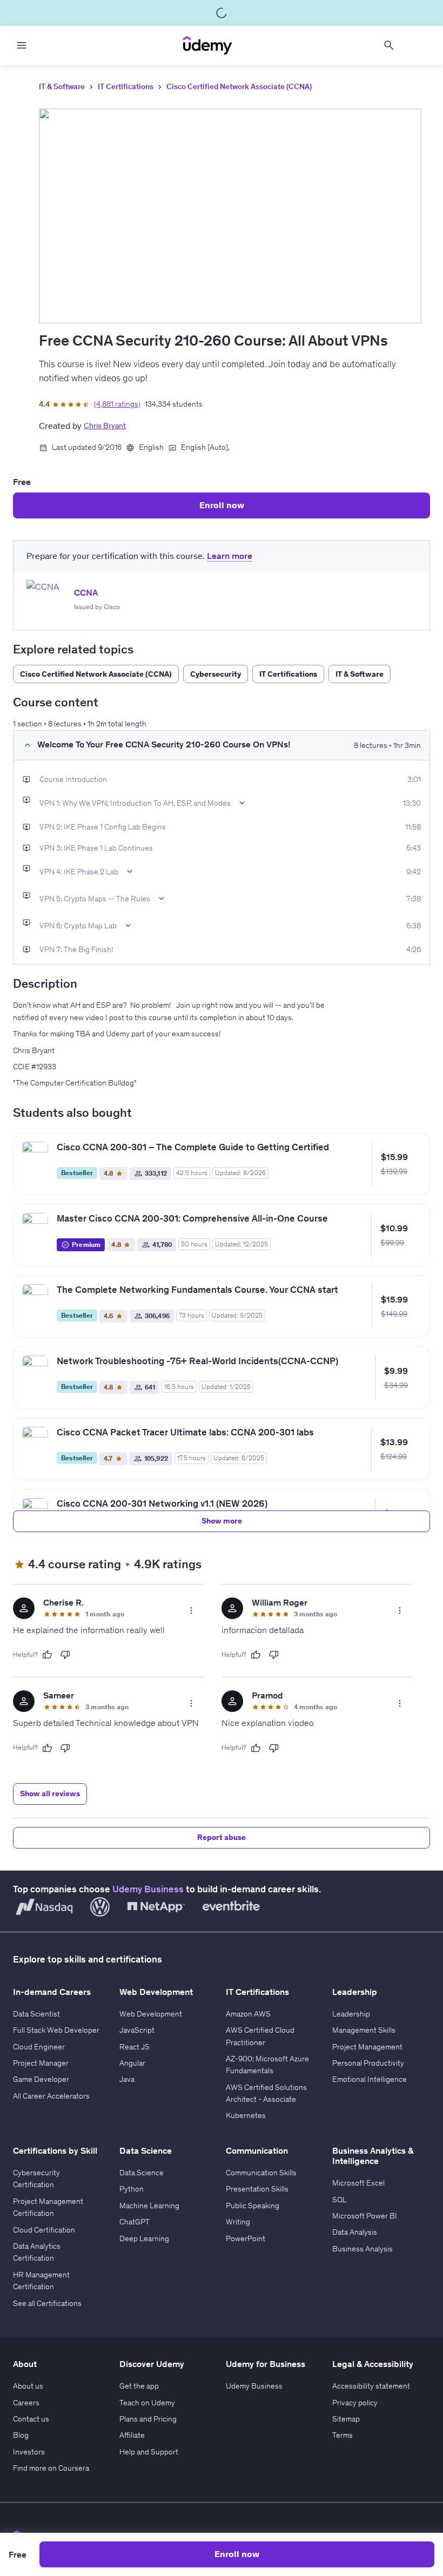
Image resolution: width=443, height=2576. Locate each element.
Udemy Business (148, 1889)
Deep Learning (144, 2238)
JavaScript (137, 2030)
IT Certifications (126, 86)
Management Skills (364, 2030)
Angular (132, 2063)
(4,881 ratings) (117, 404)
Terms (343, 2435)
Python (132, 2189)
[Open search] (389, 45)
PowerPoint (246, 2238)
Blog (21, 2435)
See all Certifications (47, 2303)
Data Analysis (355, 2232)
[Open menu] (22, 45)
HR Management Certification (41, 2281)
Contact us (31, 2419)
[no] (65, 1655)
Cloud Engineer (39, 2047)
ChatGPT (135, 2222)
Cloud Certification (44, 2230)
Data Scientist (36, 2014)
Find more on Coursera (51, 2468)
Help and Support (149, 2452)
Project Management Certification (48, 2207)
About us (28, 2386)
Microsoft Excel (358, 2183)
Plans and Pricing (148, 2419)
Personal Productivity (368, 2063)
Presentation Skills (257, 2189)
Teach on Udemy (147, 2403)
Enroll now (222, 505)
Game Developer (41, 2079)
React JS (135, 2047)
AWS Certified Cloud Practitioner (260, 2036)
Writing (238, 2222)
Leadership (351, 2014)
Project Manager (41, 2063)
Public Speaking (253, 2206)
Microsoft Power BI (365, 2216)
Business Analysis (363, 2249)
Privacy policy (355, 2403)
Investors (29, 2452)
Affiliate (132, 2435)
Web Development (151, 2014)
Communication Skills (261, 2173)
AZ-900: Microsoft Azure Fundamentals (267, 2065)
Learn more (230, 556)
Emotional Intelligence (370, 2079)
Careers (26, 2403)
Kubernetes (246, 2115)
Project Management (367, 2047)
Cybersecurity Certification (36, 2179)
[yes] (47, 1655)
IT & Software (62, 86)
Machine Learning (149, 2206)
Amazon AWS (248, 2014)
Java (127, 2079)
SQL (340, 2200)
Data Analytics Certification (37, 2252)
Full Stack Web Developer (56, 2030)
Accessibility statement (371, 2386)
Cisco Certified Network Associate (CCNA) (239, 86)
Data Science (142, 2173)
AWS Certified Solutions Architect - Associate (266, 2093)
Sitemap (346, 2419)
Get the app (139, 2386)
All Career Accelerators (51, 2096)
